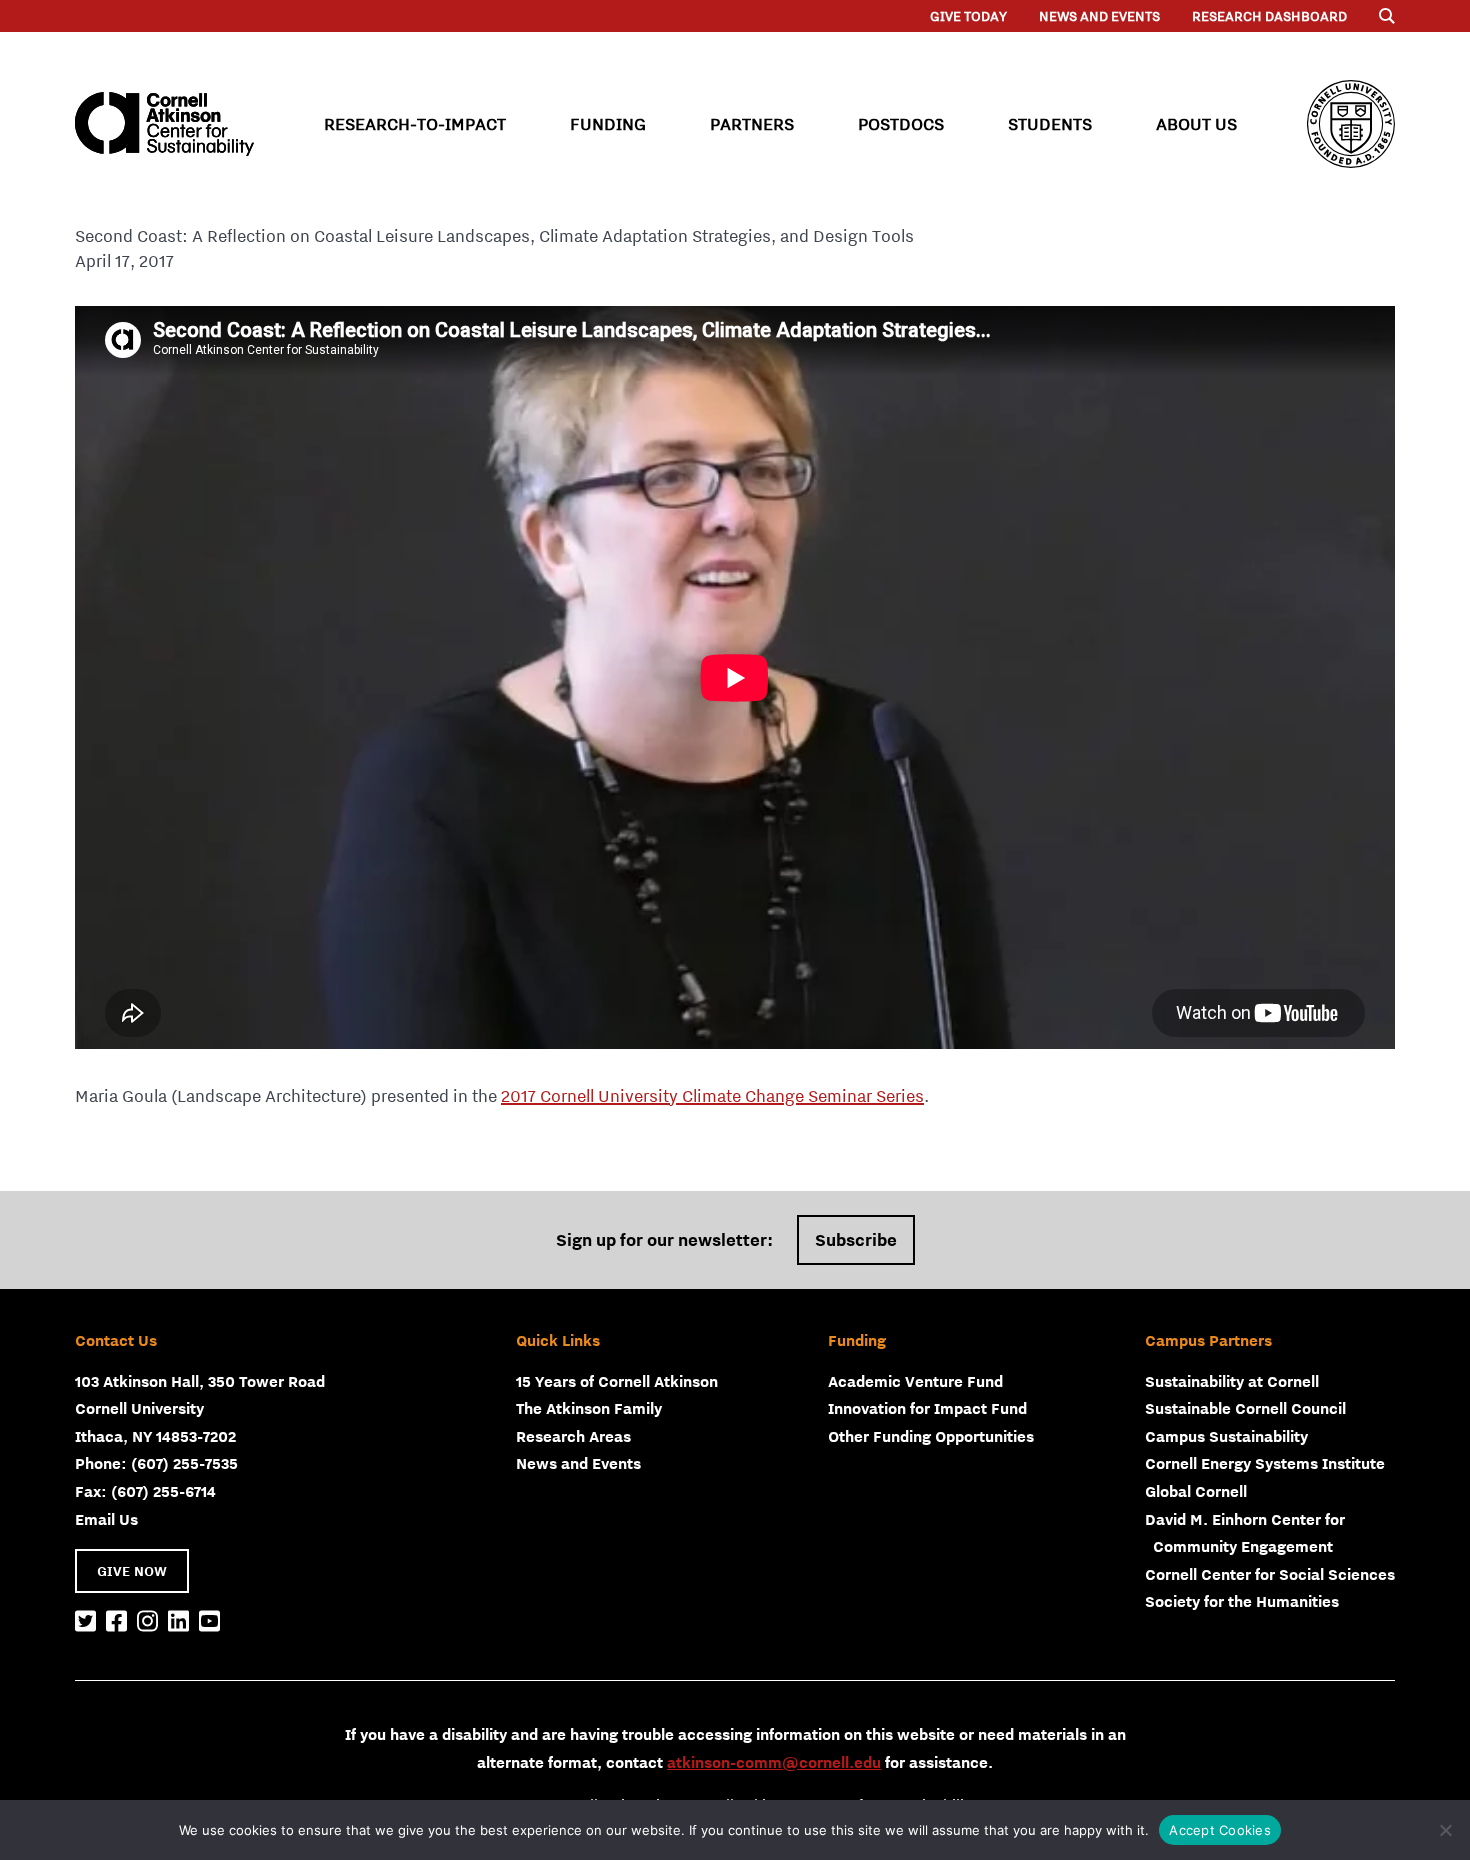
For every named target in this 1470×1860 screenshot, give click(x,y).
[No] (1445, 1830)
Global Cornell (1196, 1491)
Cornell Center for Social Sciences (1270, 1574)
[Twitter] (85, 1622)
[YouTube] (209, 1622)
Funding (608, 124)
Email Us (106, 1519)
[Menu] (1387, 16)
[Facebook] (116, 1622)
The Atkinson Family (589, 1408)
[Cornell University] (1351, 124)
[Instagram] (147, 1622)
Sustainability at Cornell (1232, 1381)
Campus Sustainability (1226, 1436)
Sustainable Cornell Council (1245, 1408)
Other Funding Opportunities (931, 1436)
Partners (752, 124)
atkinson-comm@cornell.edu (774, 1762)
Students (1050, 124)
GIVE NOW (132, 1571)
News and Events (1099, 16)
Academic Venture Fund (915, 1381)
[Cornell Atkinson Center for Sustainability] (164, 124)
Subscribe (856, 1240)
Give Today (968, 16)
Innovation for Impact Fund (927, 1408)
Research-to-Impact (415, 124)
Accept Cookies (1220, 1830)
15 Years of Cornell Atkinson (617, 1381)
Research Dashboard (1269, 16)
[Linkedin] (178, 1622)
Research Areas (573, 1436)
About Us (1196, 124)
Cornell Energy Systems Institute (1265, 1463)
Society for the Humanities (1242, 1601)
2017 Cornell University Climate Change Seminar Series (712, 1096)
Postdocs (901, 124)
